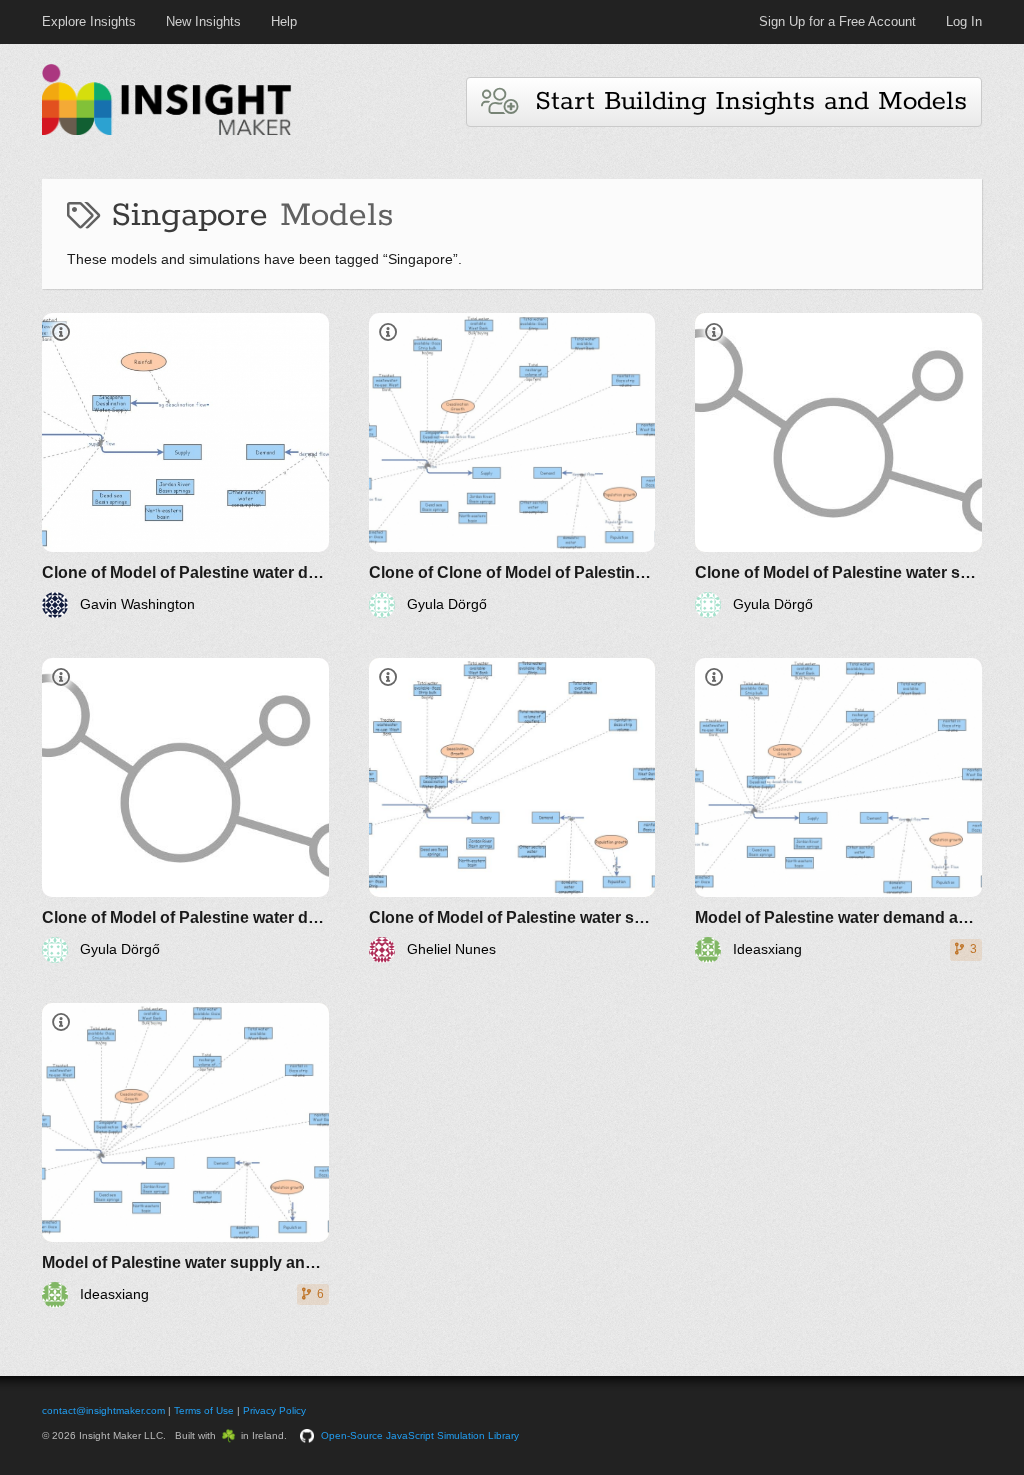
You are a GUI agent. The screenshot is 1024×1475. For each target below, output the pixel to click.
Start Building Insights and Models (742, 101)
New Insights (203, 21)
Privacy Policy (274, 1410)
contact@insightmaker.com (103, 1410)
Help (284, 21)
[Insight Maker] (167, 132)
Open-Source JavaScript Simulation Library (420, 1435)
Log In (964, 21)
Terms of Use (204, 1410)
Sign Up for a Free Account (837, 21)
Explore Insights (89, 21)
